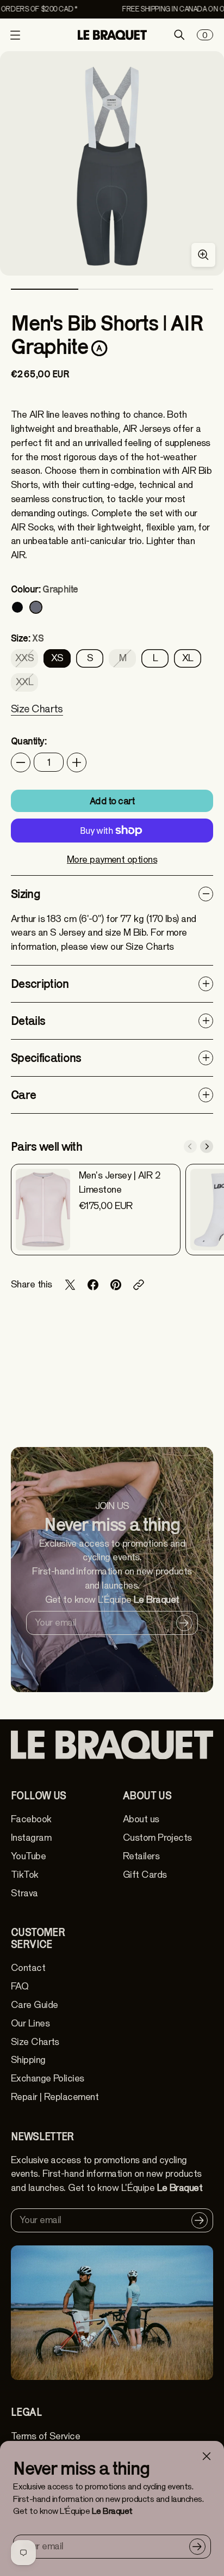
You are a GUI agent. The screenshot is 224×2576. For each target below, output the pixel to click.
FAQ (20, 1986)
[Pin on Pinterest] (116, 1285)
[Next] (207, 1146)
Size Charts (35, 2042)
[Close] (207, 2456)
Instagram (31, 1838)
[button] (37, 716)
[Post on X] (70, 1285)
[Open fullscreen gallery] (203, 255)
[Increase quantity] (77, 762)
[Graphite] (36, 607)
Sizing (26, 894)
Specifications (46, 1058)
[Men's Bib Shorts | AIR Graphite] (112, 163)
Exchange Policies (48, 2078)
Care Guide (34, 2005)
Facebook (31, 1819)
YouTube (28, 1856)
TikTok (25, 1875)
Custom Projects (157, 1838)
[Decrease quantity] (21, 762)
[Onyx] (17, 607)
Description (40, 984)
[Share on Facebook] (93, 1285)
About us (141, 1819)
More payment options (112, 860)
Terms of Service (45, 2436)
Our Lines (30, 2023)
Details (28, 1021)
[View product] (43, 1210)
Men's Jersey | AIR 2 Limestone (120, 1183)
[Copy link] (139, 1285)
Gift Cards (145, 1875)
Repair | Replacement (55, 2097)
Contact (28, 1968)
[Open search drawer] (179, 35)
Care (23, 1095)
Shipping (28, 2060)
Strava (24, 1893)
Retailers (141, 1856)
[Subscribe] (197, 2547)
